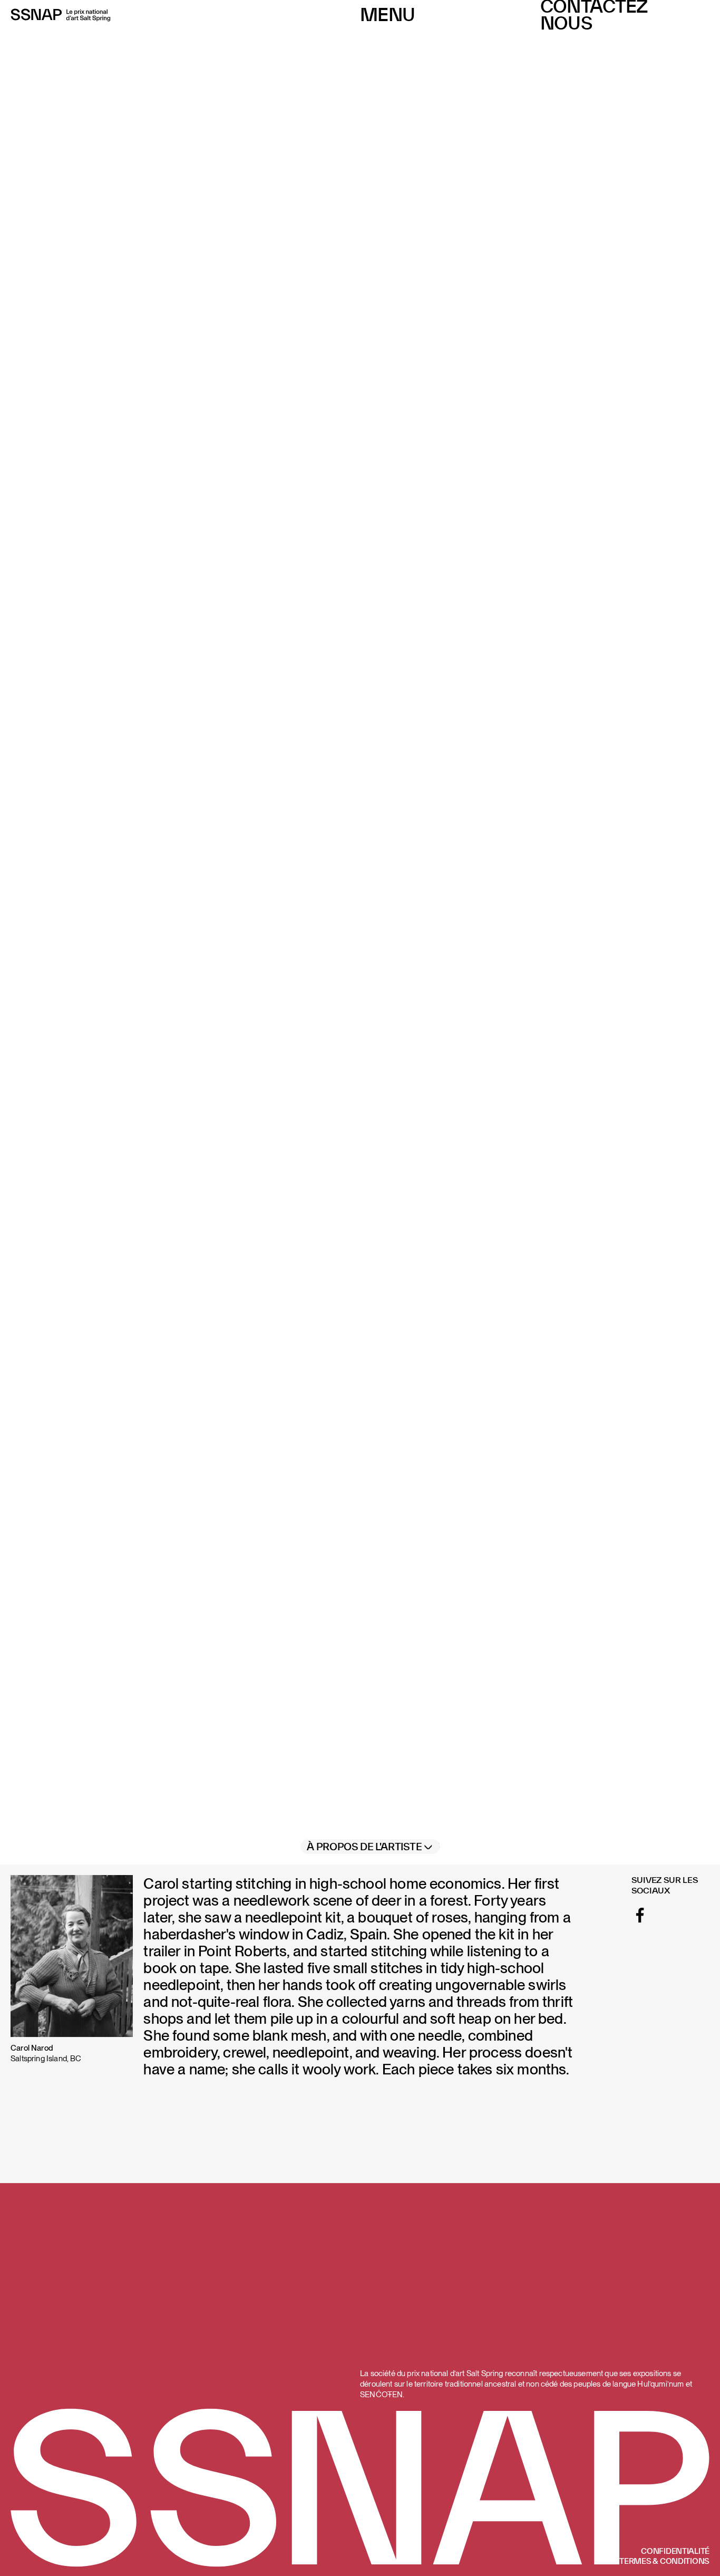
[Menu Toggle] (387, 15)
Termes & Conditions (664, 2561)
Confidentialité (675, 2551)
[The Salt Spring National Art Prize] (61, 15)
